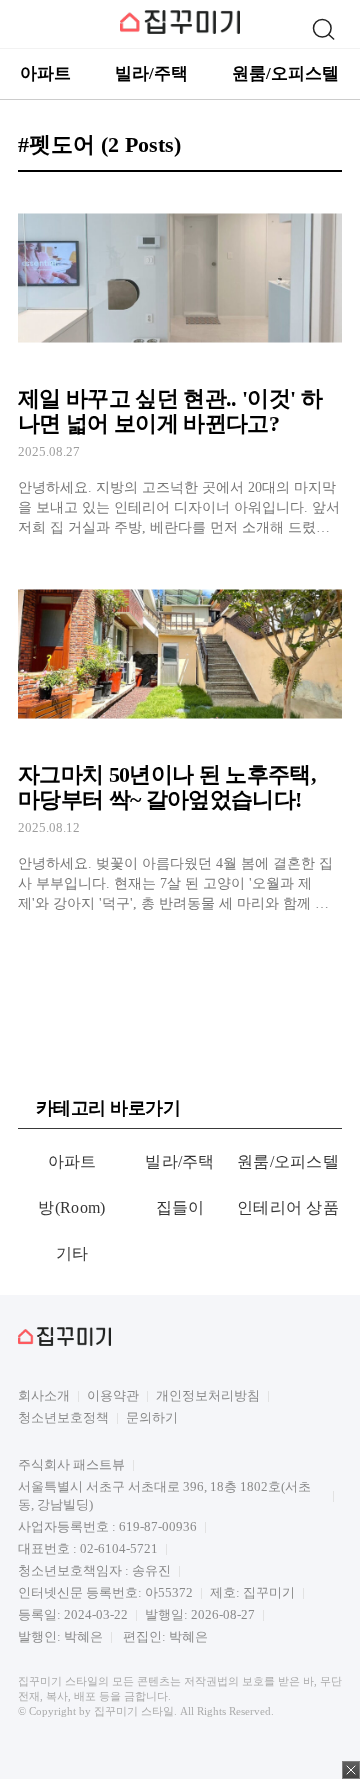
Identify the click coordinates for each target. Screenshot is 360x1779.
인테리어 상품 (288, 1207)
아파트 (45, 73)
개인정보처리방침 (208, 1395)
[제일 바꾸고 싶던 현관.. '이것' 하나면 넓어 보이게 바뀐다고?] (180, 363)
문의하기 (152, 1417)
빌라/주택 (151, 73)
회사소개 (44, 1395)
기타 (72, 1253)
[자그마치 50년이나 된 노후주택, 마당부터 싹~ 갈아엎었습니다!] (180, 739)
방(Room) (71, 1207)
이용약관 (113, 1395)
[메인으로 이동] (180, 30)
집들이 (180, 1207)
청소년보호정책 (63, 1417)
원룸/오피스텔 (285, 73)
